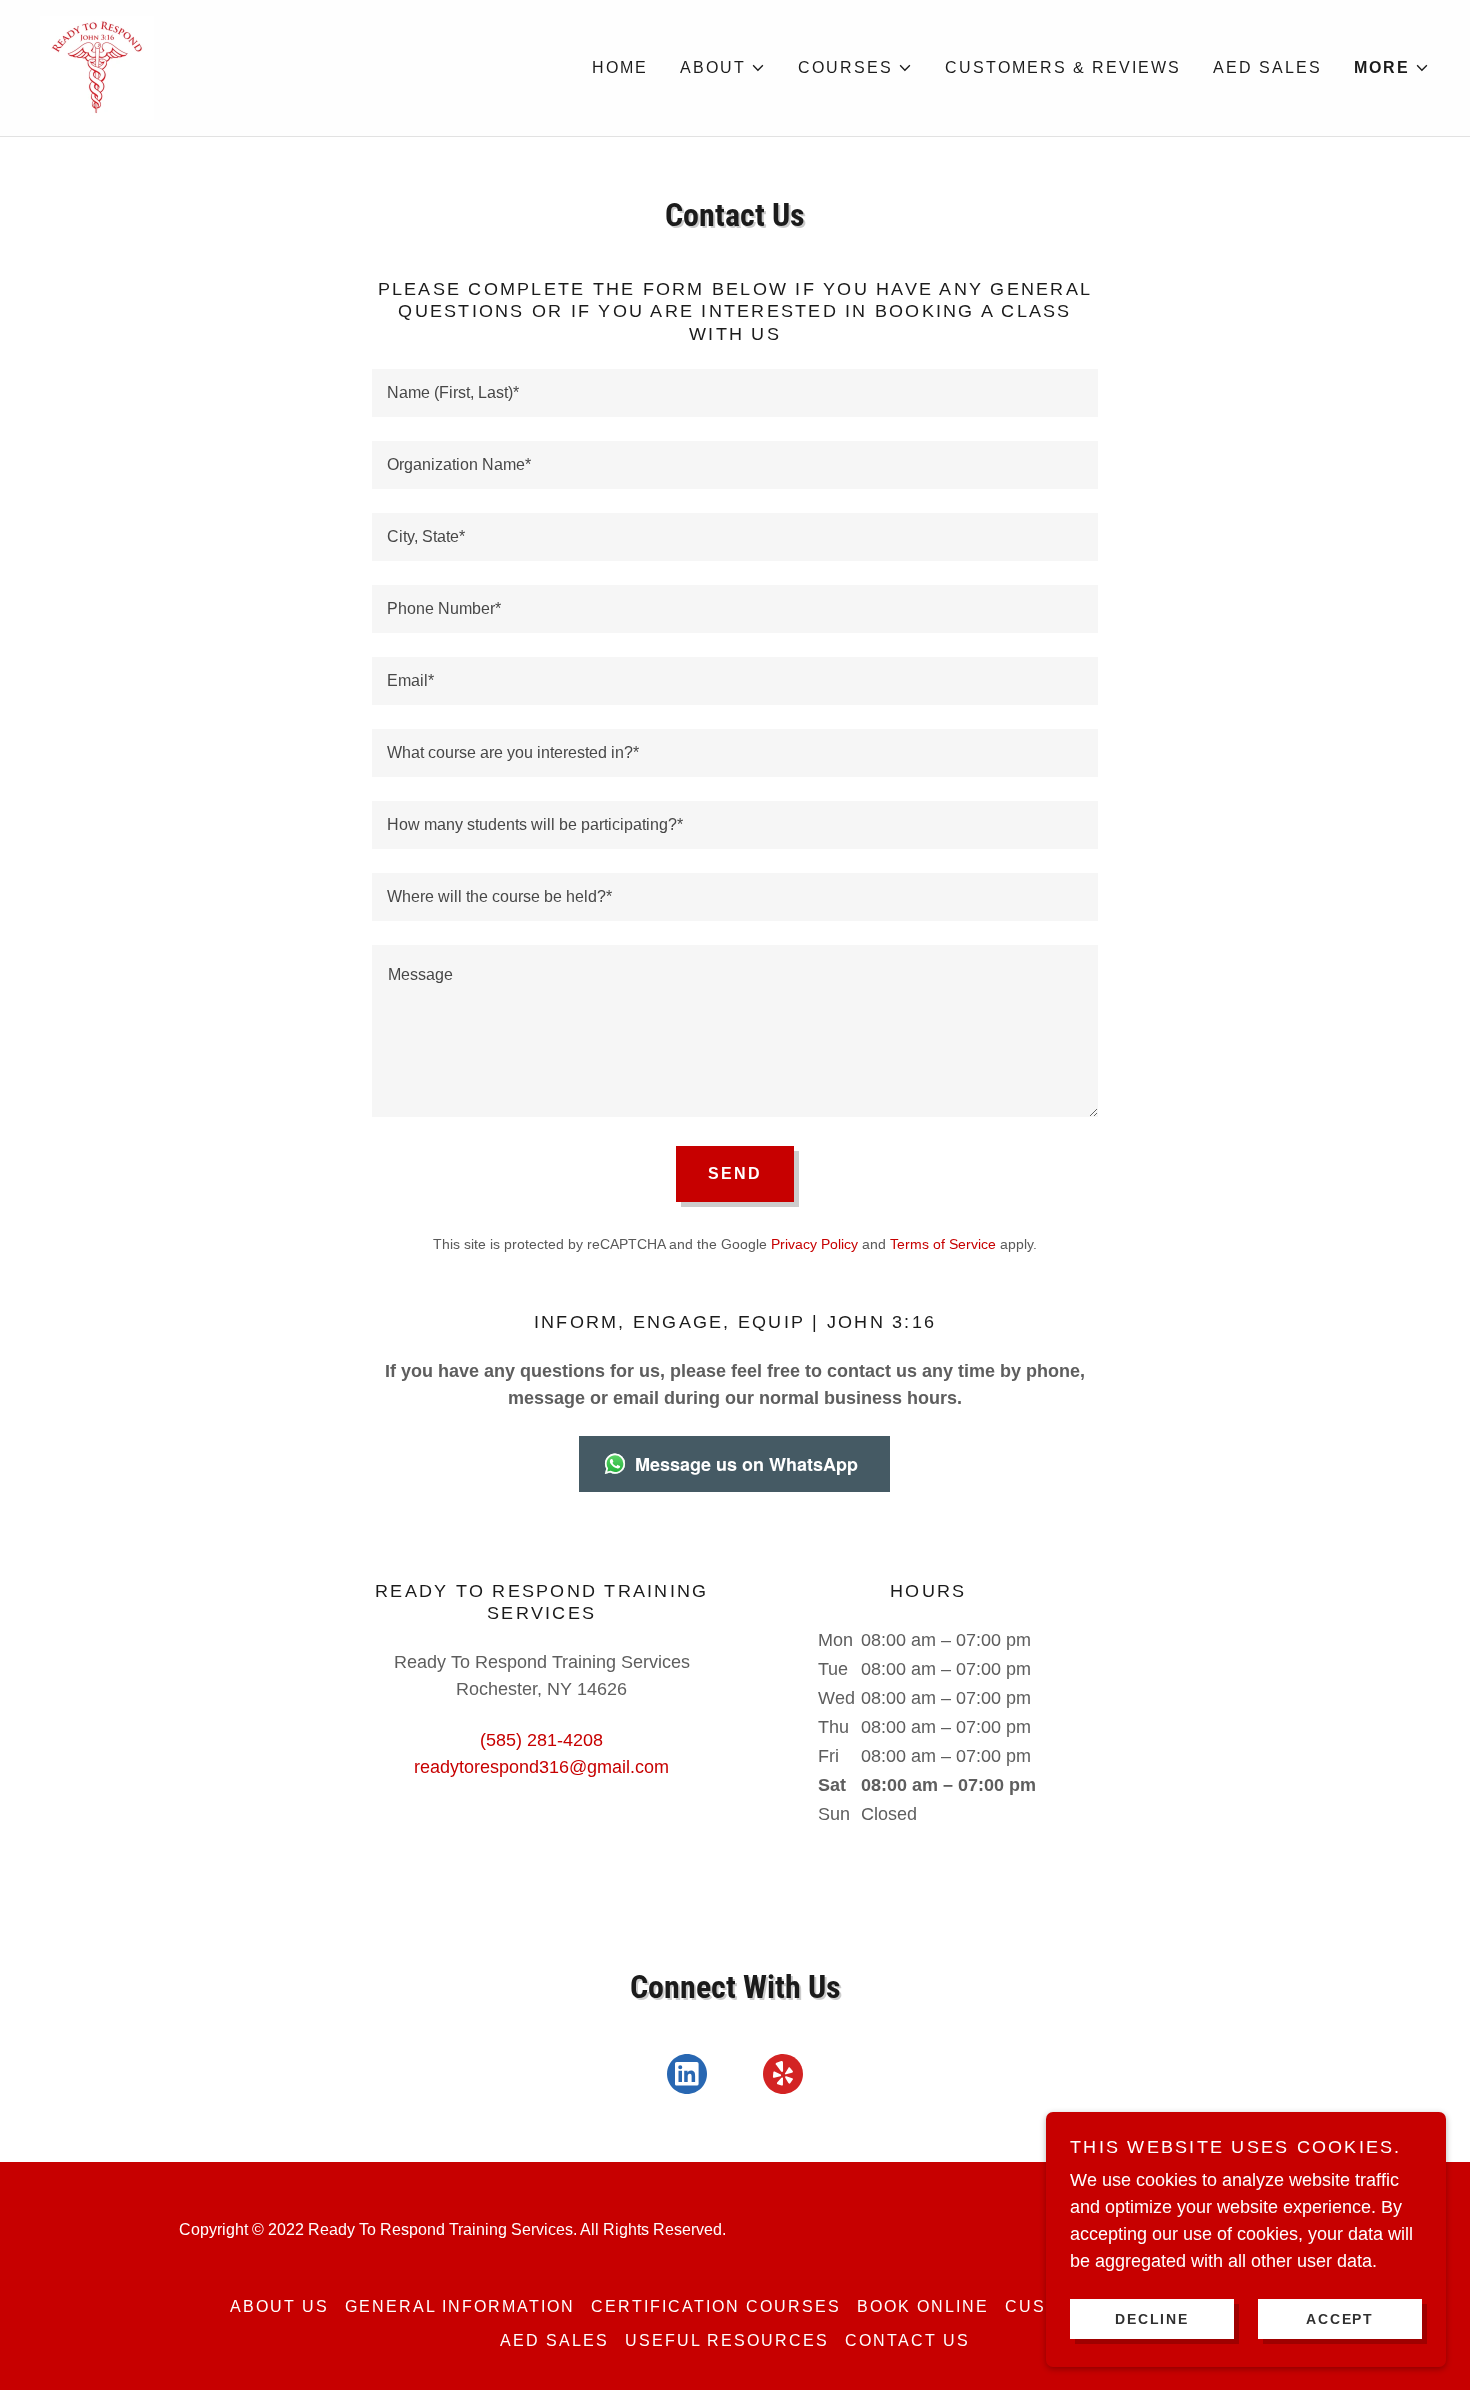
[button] (723, 68)
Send (735, 1173)
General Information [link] (460, 2306)
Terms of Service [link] (943, 1244)
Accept (1340, 2318)
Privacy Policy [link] (814, 1244)
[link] (97, 67)
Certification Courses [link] (716, 2306)
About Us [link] (279, 2306)
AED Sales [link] (1267, 67)
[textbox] (734, 393)
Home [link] (620, 67)
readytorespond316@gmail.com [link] (541, 1767)
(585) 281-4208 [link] (541, 1740)
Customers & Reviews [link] (1063, 67)
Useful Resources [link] (727, 2340)
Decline (1151, 2318)
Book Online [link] (923, 2306)
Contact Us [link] (907, 2340)
